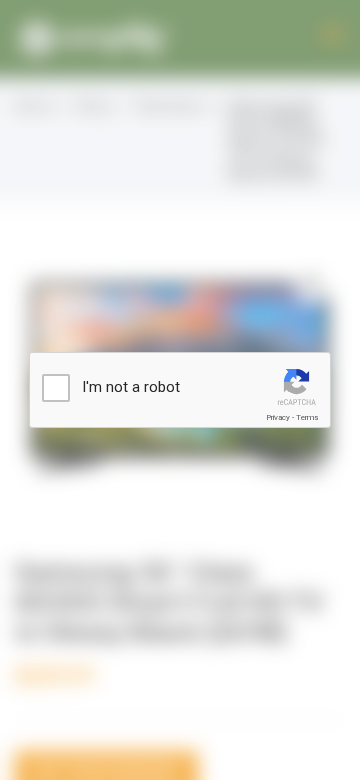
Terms (307, 417)
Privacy (278, 417)
